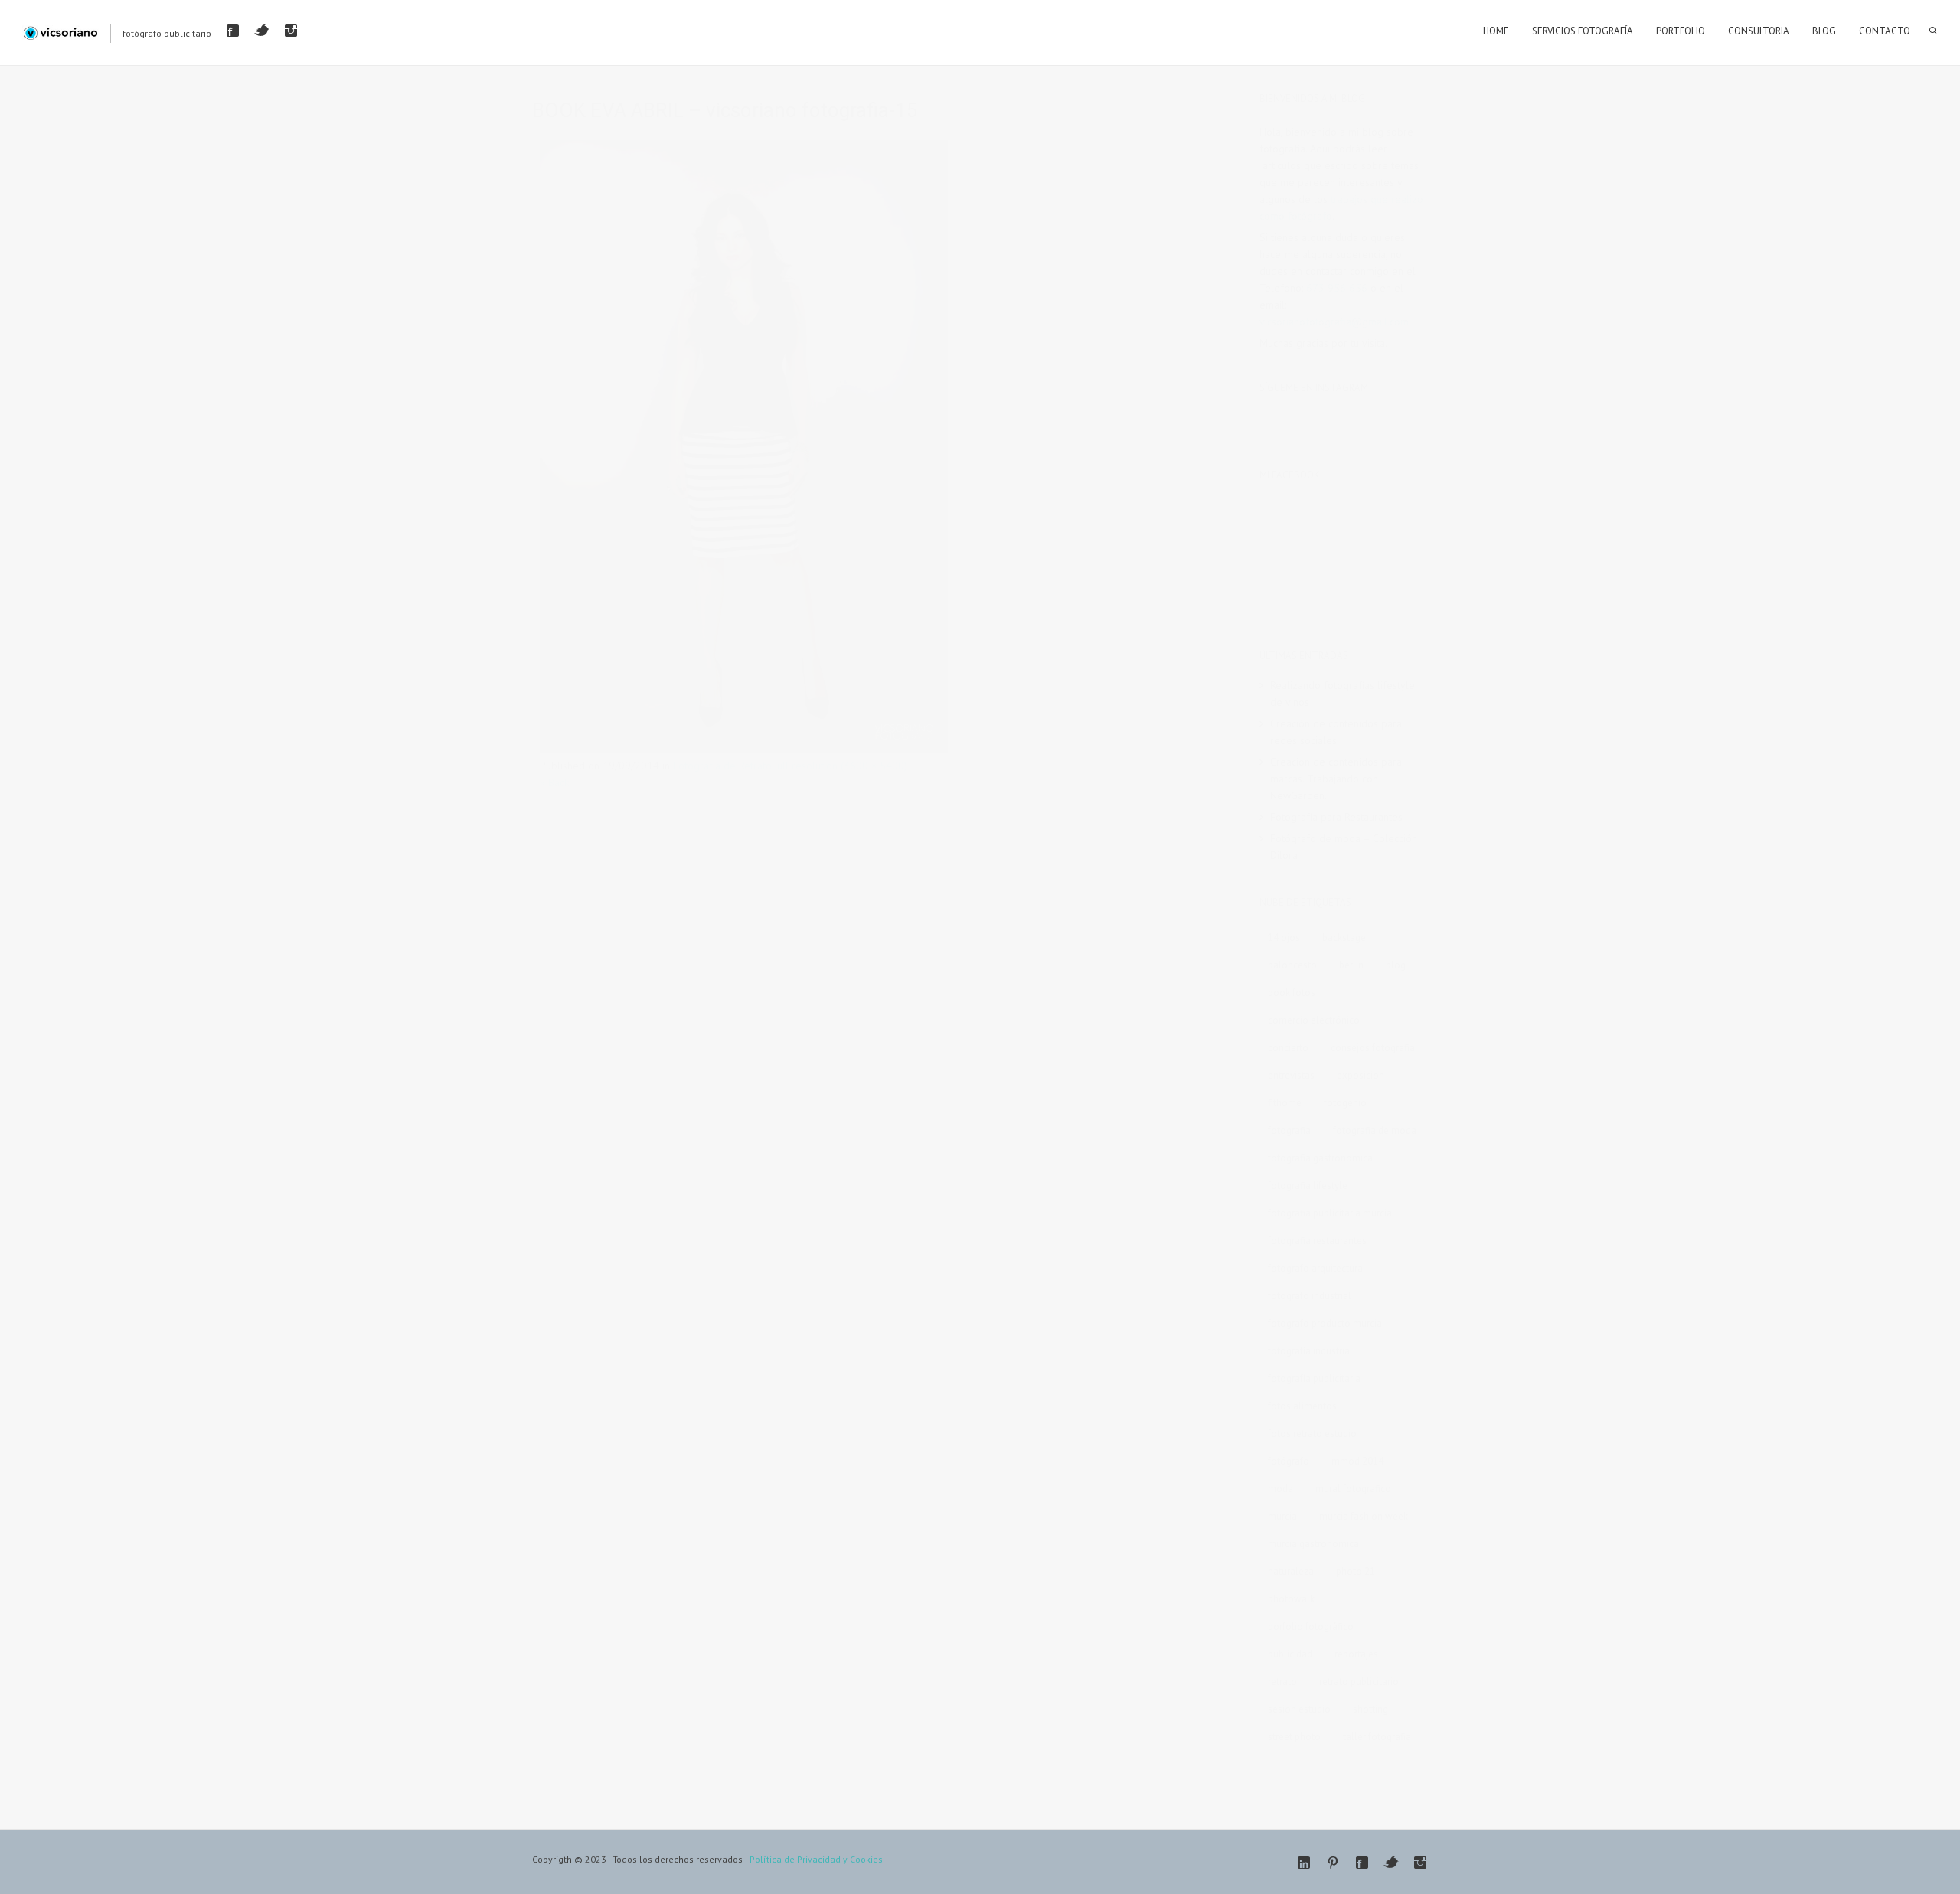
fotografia (1289, 1130)
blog (1396, 965)
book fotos (1292, 993)
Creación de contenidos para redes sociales (1336, 732)
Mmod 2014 (1357, 1461)
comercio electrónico (1314, 1020)
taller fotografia (1377, 1737)
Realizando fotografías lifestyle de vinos (1343, 694)
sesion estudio (1299, 1709)
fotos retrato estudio (1312, 1434)
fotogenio (1345, 1103)
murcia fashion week (1364, 1516)
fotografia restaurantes (1317, 1241)
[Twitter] (262, 31)
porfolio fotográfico (1311, 1626)
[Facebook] (233, 31)
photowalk (1291, 1599)
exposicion (1361, 1075)
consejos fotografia (1373, 1048)
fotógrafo (1289, 1461)
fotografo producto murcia (1325, 1323)
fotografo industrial (1310, 1296)
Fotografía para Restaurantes (1336, 817)
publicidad (1290, 1654)
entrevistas (1291, 1075)
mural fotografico (1353, 1489)
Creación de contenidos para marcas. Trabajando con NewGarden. (1336, 779)
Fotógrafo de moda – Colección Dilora (1344, 847)
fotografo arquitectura (1315, 1268)
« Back (554, 782)
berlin (1351, 965)
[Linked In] (1304, 1863)
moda (1281, 1489)
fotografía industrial (1310, 1351)
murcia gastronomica (1313, 1544)
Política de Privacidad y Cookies (816, 1859)
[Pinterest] (1333, 1863)
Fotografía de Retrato (722, 766)
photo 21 (1356, 1571)
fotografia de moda (1375, 1130)
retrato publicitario (1359, 1682)
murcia (1282, 1516)
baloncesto (1292, 965)
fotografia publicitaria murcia (1330, 1213)
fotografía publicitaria (1314, 1378)
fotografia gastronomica (1320, 1158)
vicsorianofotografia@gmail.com (1334, 322)
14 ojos (1284, 937)
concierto (1288, 1048)
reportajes (1356, 1654)
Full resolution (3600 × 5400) (840, 766)
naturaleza (1291, 1571)
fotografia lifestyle (1308, 1185)
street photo (1294, 1737)
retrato (1282, 1682)
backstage (1344, 937)
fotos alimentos (1302, 1406)
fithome (1285, 1103)
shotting (1370, 1709)
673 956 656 (1337, 288)
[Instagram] (291, 31)
